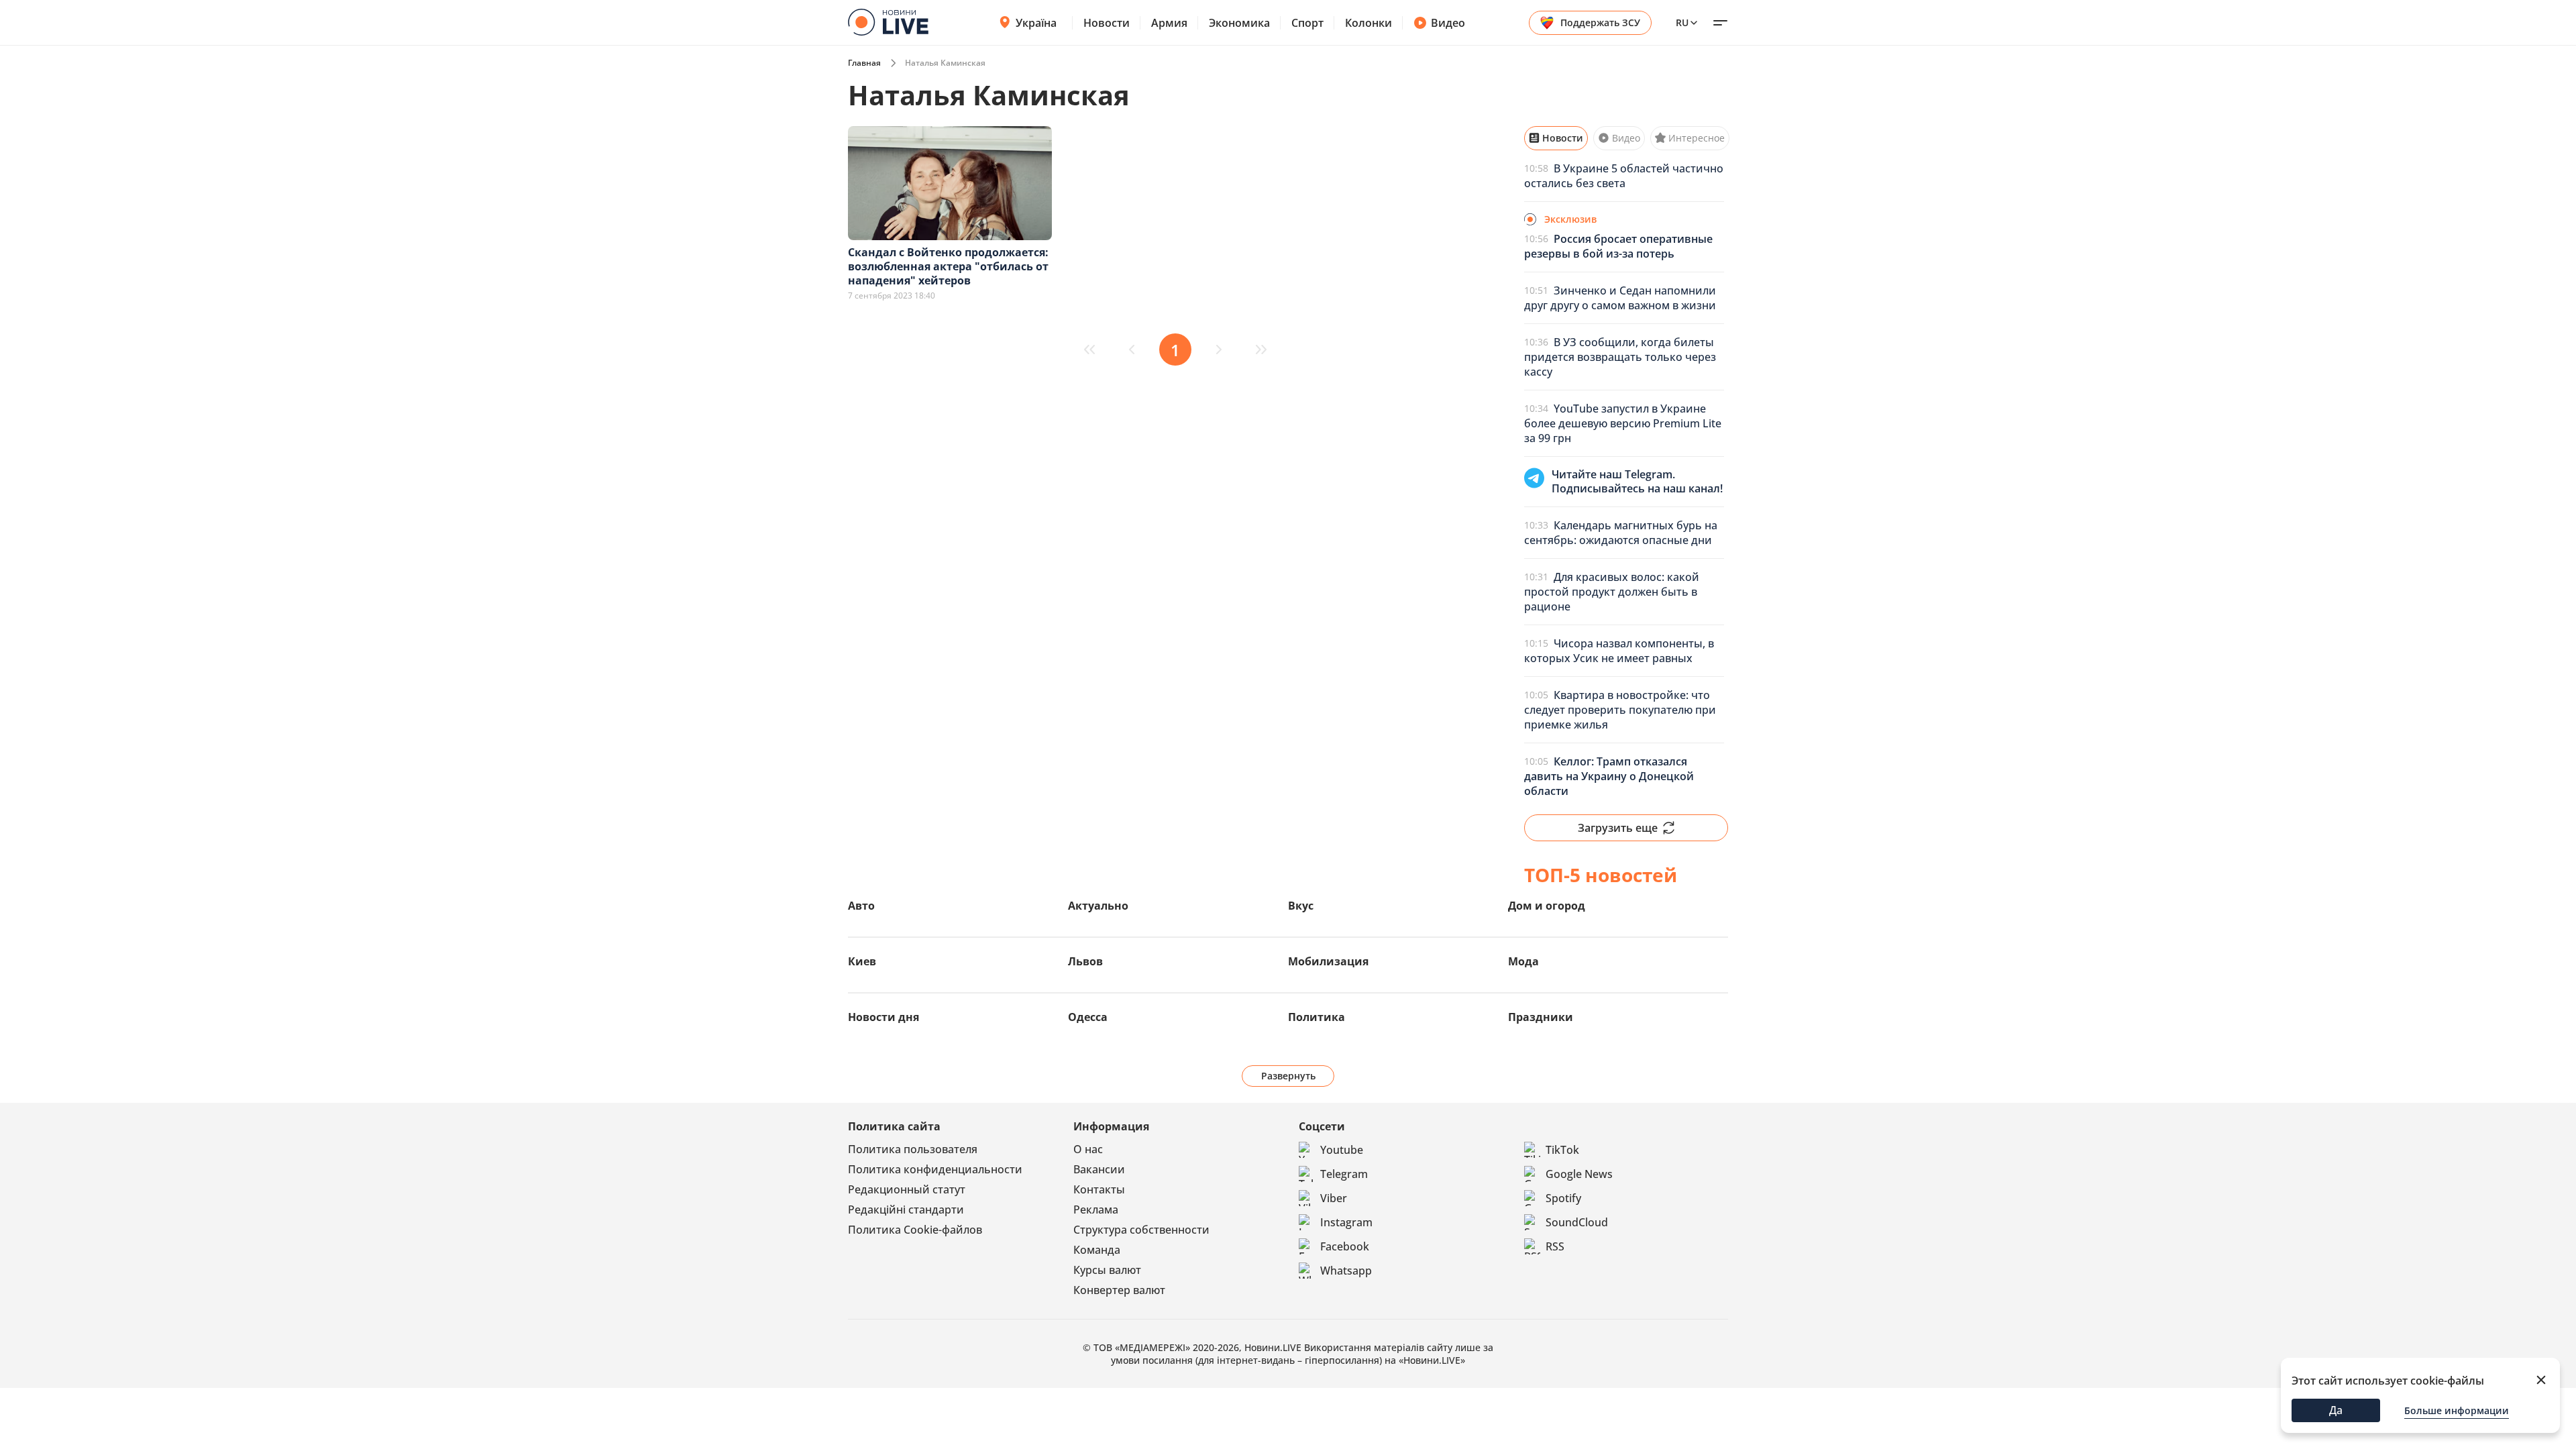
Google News (1579, 1174)
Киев (862, 961)
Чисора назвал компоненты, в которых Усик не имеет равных (1619, 651)
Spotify (1563, 1198)
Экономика (1239, 23)
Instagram (1346, 1222)
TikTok (1562, 1150)
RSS (1555, 1246)
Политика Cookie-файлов (915, 1230)
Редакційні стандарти (906, 1210)
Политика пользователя (913, 1149)
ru (1682, 22)
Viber (1334, 1198)
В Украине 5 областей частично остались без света (1624, 176)
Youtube (1342, 1150)
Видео (1448, 23)
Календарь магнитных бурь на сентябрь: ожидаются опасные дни (1621, 533)
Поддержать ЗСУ (1600, 22)
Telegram (1344, 1174)
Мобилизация (1328, 961)
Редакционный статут (907, 1189)
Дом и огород (1547, 906)
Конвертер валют (1119, 1290)
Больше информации (2457, 1410)
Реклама (1096, 1210)
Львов (1085, 961)
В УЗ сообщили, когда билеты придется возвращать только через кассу (1620, 357)
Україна (1036, 23)
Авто (861, 906)
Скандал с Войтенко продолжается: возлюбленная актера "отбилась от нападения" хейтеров (948, 266)
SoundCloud (1577, 1222)
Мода (1523, 961)
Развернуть (1288, 1076)
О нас (1088, 1149)
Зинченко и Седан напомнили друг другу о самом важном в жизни (1620, 298)
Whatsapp (1346, 1271)
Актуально (1098, 906)
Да (2336, 1410)
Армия (1169, 23)
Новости (1107, 23)
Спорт (1307, 23)
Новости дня (883, 1017)
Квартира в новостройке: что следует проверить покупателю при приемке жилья (1620, 710)
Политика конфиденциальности (935, 1169)
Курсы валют (1107, 1270)
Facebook (1345, 1246)
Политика (1317, 1017)
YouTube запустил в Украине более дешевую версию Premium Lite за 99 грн (1623, 423)
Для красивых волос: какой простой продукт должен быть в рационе (1612, 592)
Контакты (1099, 1189)
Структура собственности (1141, 1230)
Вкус (1301, 906)
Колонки (1368, 23)
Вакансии (1099, 1169)
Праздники (1541, 1017)
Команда (1097, 1250)
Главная (864, 63)
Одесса (1088, 1017)
